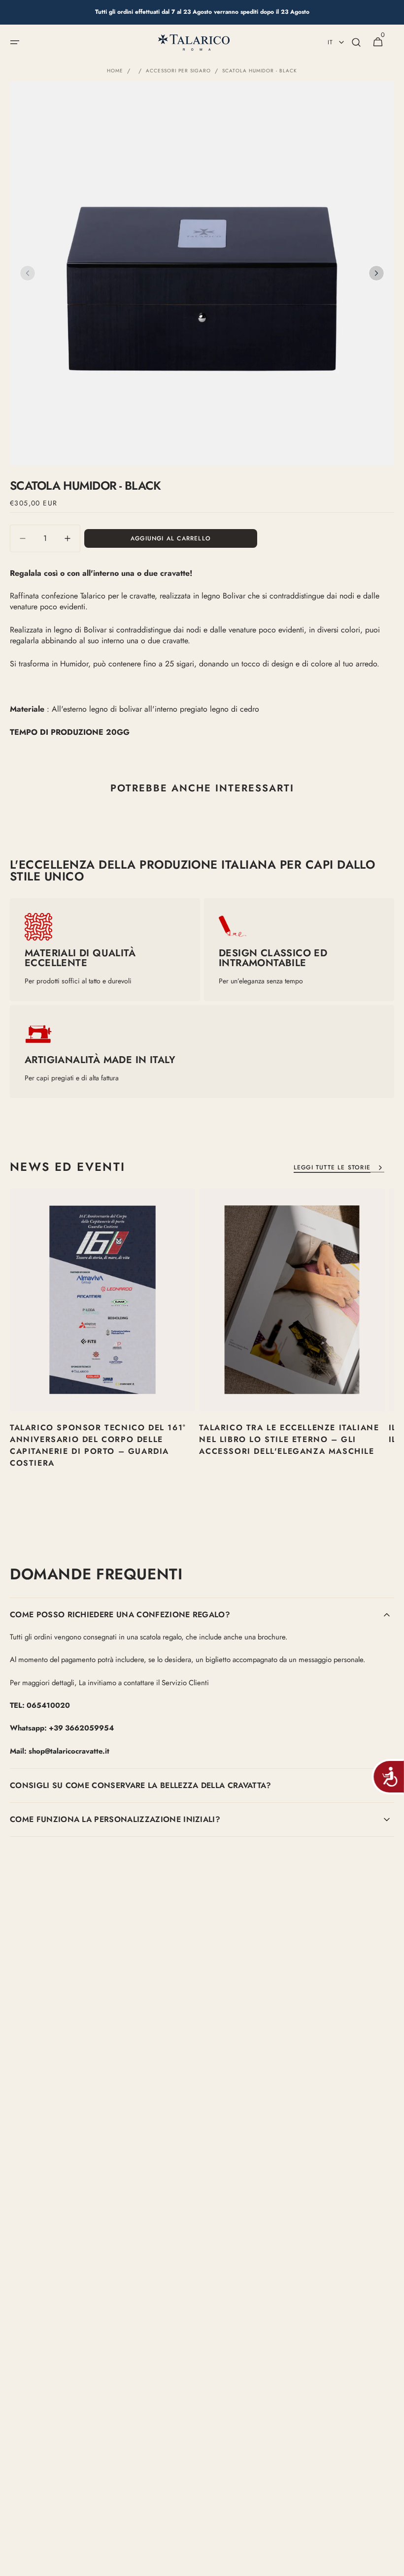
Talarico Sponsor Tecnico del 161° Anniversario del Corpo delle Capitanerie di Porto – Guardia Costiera (98, 1445)
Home (115, 71)
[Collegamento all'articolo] (102, 1346)
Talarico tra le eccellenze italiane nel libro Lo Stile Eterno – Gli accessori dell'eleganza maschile (289, 1439)
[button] (15, 42)
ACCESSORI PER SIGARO (178, 71)
